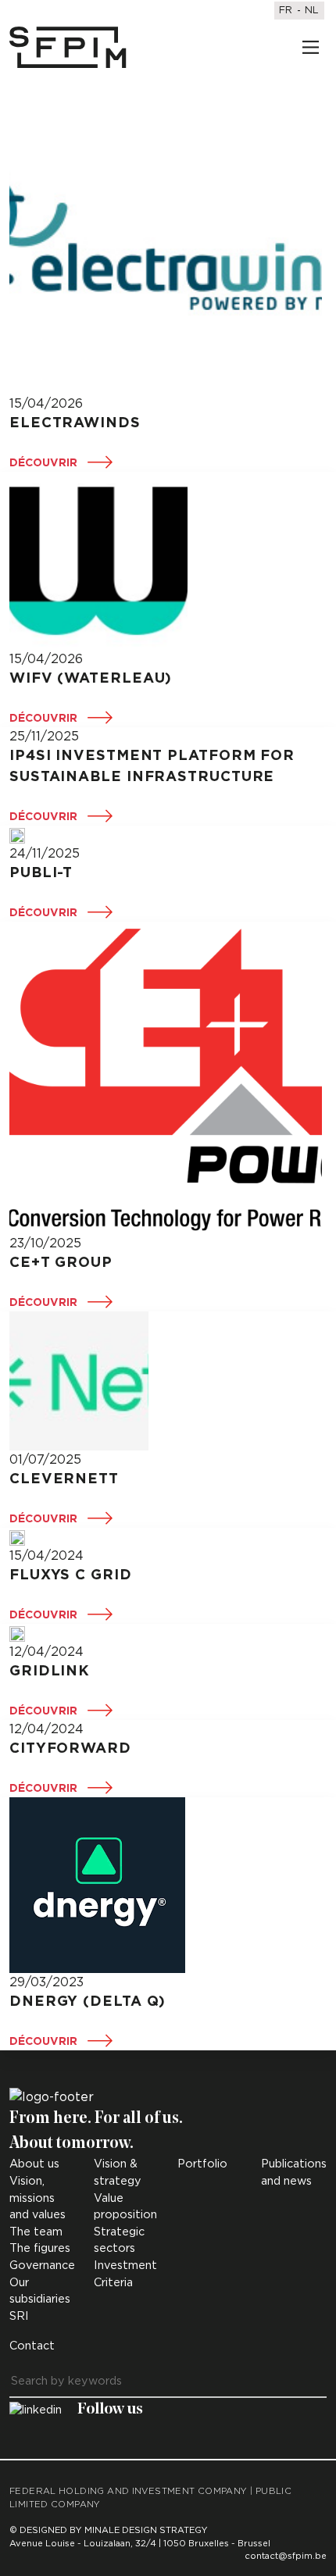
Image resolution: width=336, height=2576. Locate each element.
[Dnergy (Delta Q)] (97, 1885)
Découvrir (43, 463)
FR (286, 11)
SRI (19, 2316)
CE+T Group (61, 1263)
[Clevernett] (79, 1381)
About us (34, 2164)
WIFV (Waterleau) (91, 679)
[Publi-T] (17, 835)
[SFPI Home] (68, 48)
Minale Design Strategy (146, 2530)
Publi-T (41, 873)
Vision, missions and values (38, 2198)
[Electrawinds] (166, 238)
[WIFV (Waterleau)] (98, 561)
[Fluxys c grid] (17, 1537)
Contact (32, 2346)
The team (36, 2232)
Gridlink (50, 1672)
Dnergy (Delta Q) (88, 2002)
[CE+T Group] (166, 1078)
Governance (42, 2266)
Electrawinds (75, 423)
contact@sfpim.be (286, 2556)
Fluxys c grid (71, 1575)
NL (312, 11)
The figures (40, 2248)
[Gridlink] (17, 1633)
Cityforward (70, 1749)
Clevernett (64, 1479)
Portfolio (202, 2164)
